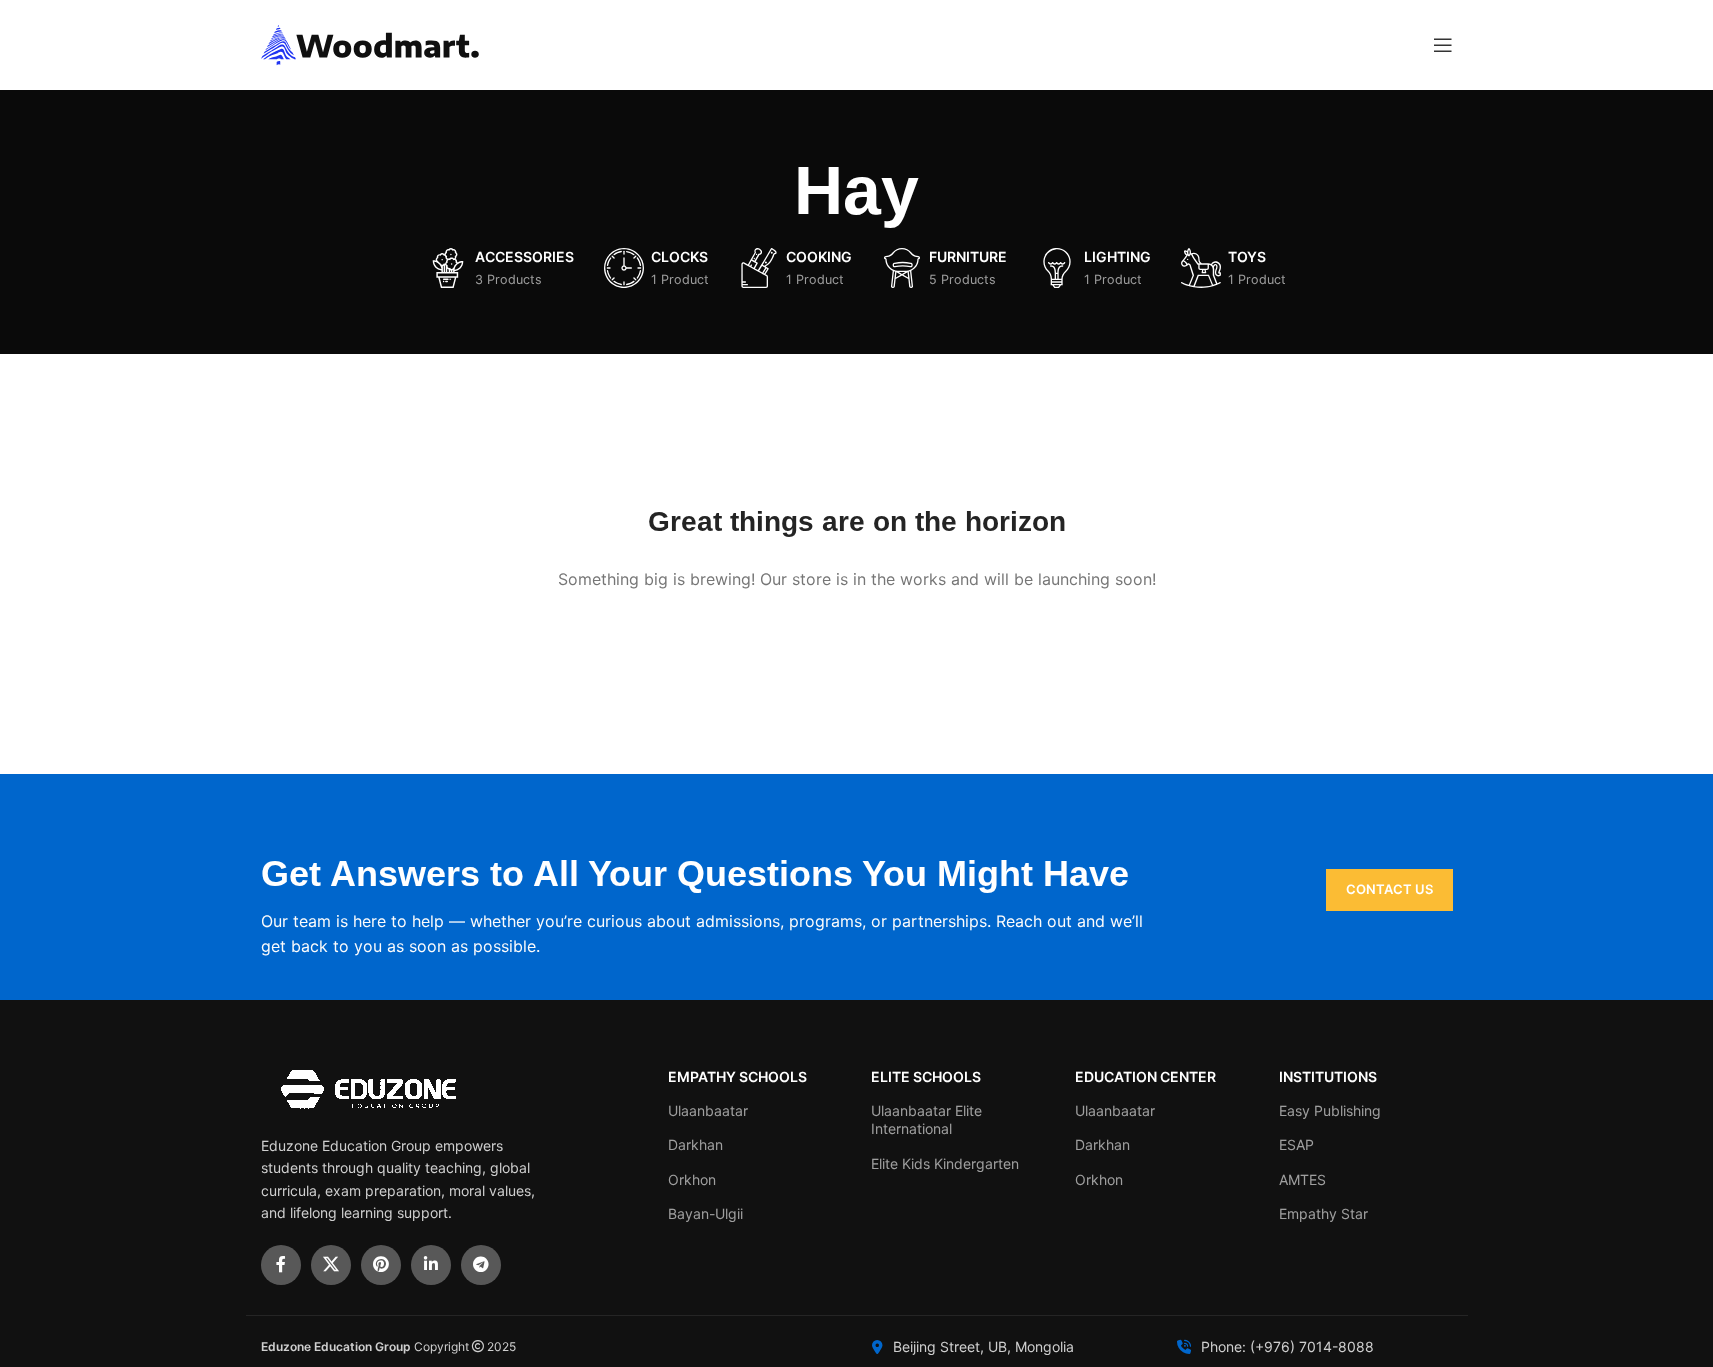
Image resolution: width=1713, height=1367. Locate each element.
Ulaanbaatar (708, 1110)
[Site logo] (371, 43)
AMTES (1302, 1179)
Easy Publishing (1330, 1110)
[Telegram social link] (481, 1265)
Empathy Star (1323, 1213)
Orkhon (692, 1179)
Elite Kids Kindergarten (945, 1163)
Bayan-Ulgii (705, 1213)
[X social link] (331, 1265)
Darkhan (695, 1144)
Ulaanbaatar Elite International (926, 1119)
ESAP (1296, 1144)
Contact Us (1389, 889)
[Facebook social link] (281, 1265)
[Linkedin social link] (431, 1265)
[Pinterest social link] (381, 1265)
